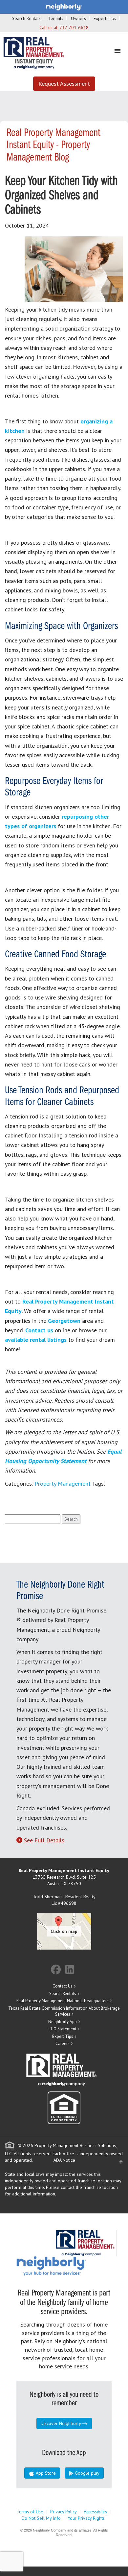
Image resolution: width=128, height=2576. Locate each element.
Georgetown (64, 1321)
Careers (63, 2044)
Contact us (39, 1330)
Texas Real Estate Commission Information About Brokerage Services (64, 2011)
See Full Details (44, 1840)
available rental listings (36, 1340)
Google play (86, 2473)
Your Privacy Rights (86, 2518)
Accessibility (96, 2512)
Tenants (56, 18)
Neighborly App (63, 2022)
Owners (78, 18)
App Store (45, 2473)
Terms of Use (30, 2512)
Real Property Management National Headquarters (63, 2001)
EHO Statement (63, 2029)
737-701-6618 (74, 27)
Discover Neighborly (61, 2423)
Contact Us (63, 1986)
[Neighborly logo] (64, 7)
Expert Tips (105, 18)
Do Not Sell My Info (41, 2518)
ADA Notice (64, 2160)
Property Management (63, 1484)
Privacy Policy (64, 2512)
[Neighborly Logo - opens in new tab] (71, 2266)
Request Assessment (64, 84)
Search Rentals (26, 18)
